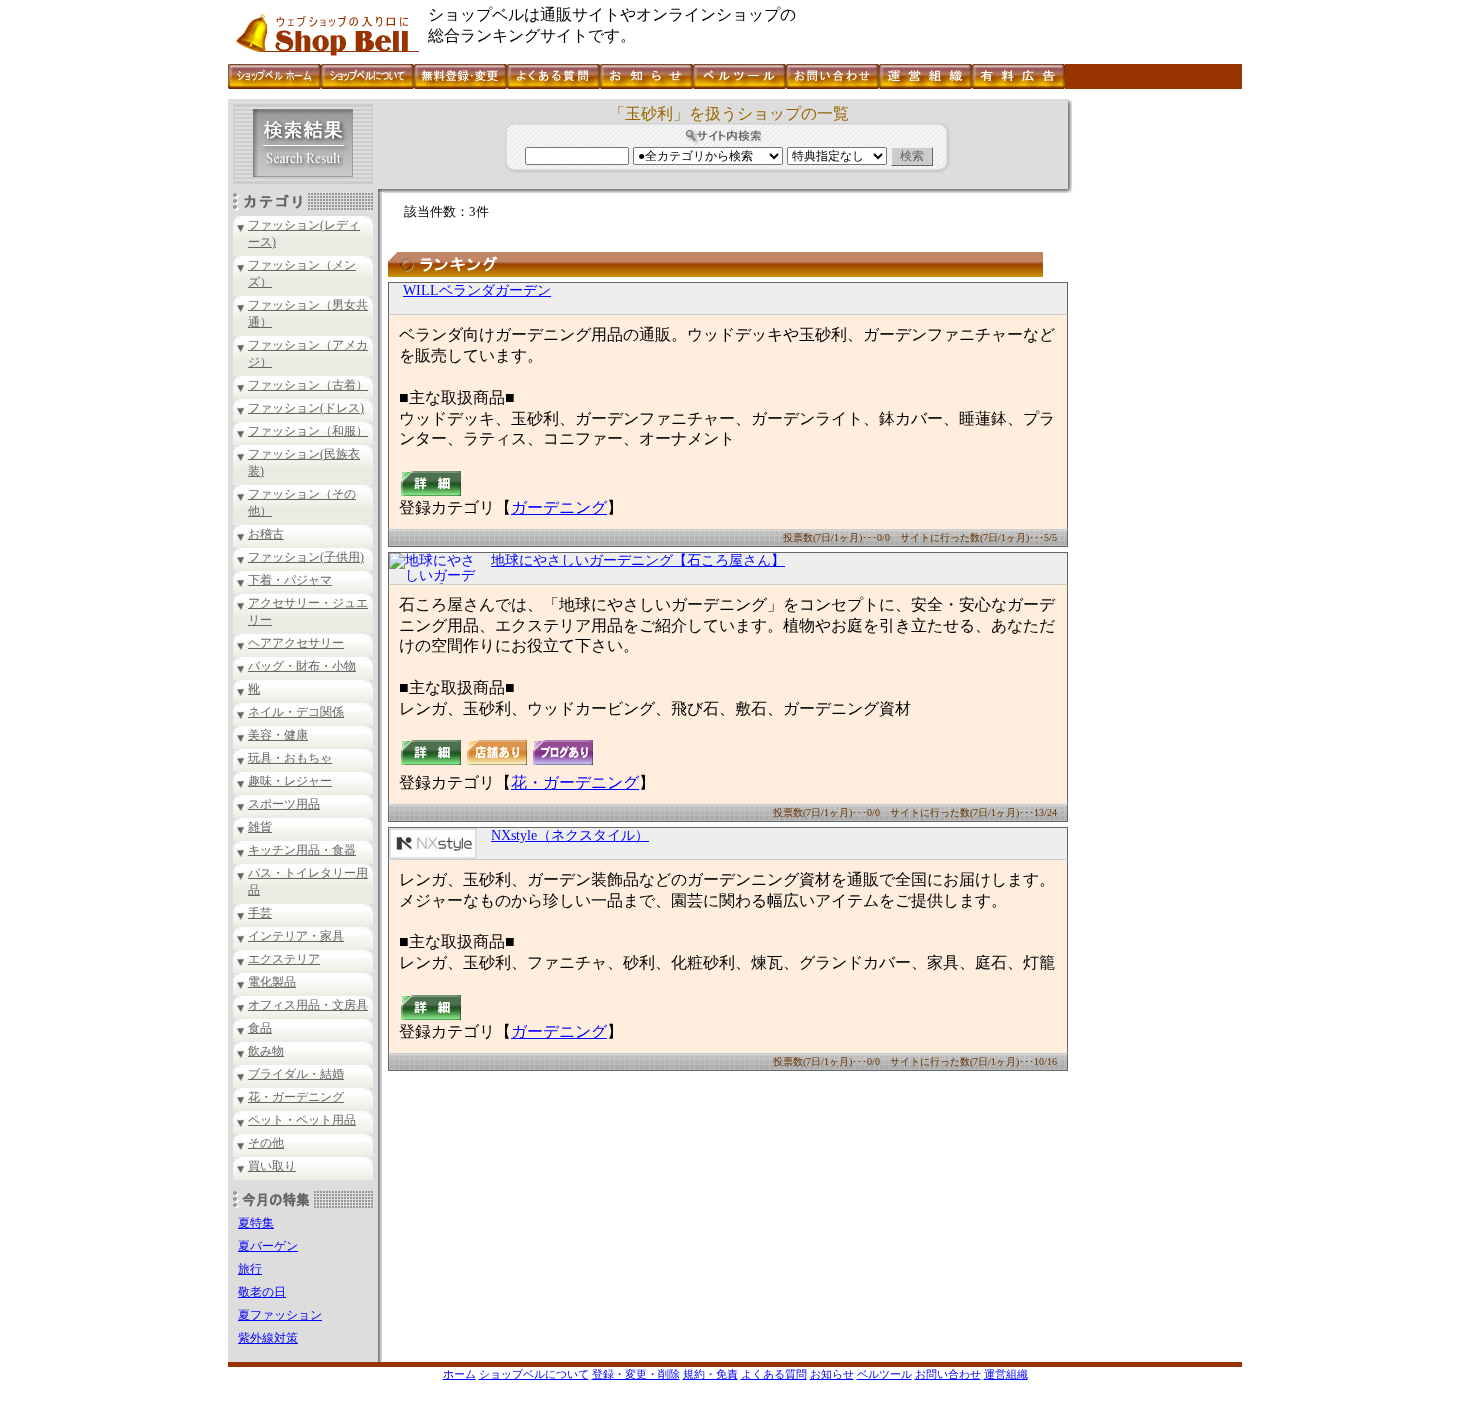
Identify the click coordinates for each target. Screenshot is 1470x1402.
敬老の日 (262, 1292)
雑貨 (260, 827)
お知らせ (832, 1374)
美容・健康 (278, 735)
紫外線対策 (268, 1338)
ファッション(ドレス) (306, 408)
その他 (266, 1143)
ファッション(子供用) (306, 557)
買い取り (272, 1166)
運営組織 (1006, 1374)
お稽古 (266, 534)
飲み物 (266, 1051)
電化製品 (272, 982)
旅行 (250, 1269)
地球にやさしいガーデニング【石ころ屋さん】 (638, 560)
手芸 (260, 913)
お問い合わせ (948, 1374)
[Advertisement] (1155, 399)
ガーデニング (559, 507)
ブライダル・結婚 (296, 1074)
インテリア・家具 (296, 936)
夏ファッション (280, 1315)
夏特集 (256, 1223)
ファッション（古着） (308, 385)
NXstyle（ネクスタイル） (570, 835)
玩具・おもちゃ (290, 758)
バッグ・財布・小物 (302, 666)
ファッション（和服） (308, 431)
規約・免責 (710, 1374)
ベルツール (884, 1374)
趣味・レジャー (290, 781)
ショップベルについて (534, 1374)
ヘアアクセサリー (296, 643)
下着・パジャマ (290, 580)
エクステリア (284, 959)
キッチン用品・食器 (302, 850)
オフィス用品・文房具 (308, 1005)
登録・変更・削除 (636, 1374)
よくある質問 (774, 1374)
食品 (260, 1028)
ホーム (459, 1374)
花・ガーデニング (296, 1097)
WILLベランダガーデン (477, 290)
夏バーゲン (268, 1246)
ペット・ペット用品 (302, 1120)
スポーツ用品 (284, 804)
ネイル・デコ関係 (296, 712)
